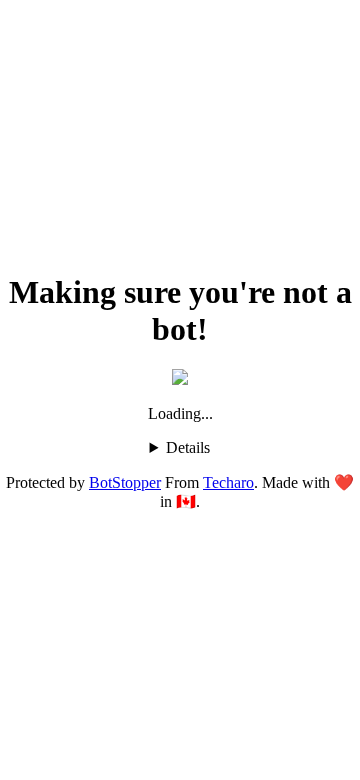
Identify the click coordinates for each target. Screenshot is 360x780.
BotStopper (125, 482)
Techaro (228, 482)
